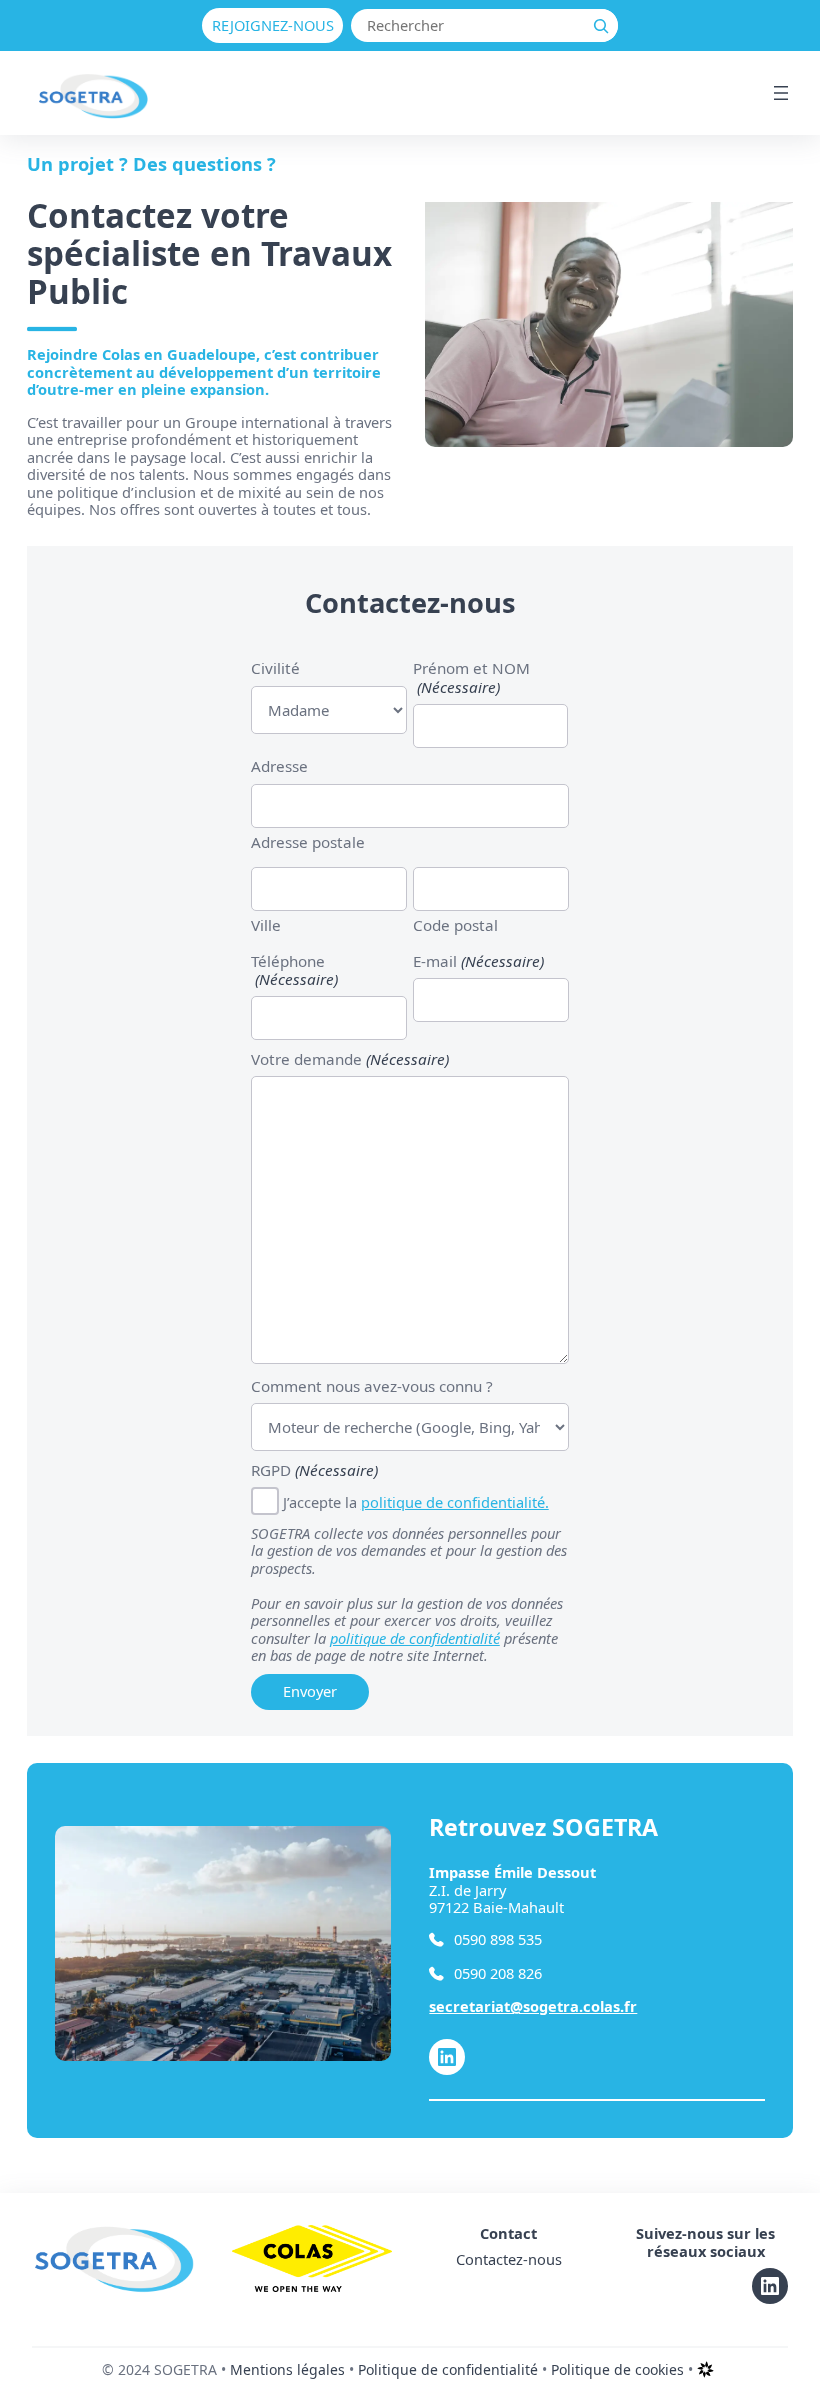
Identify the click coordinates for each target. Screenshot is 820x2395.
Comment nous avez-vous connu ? (372, 1386)
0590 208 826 (498, 1974)
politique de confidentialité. (455, 1502)
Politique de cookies (617, 2369)
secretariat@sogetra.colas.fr (533, 2006)
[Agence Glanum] (705, 2376)
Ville (266, 924)
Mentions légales (287, 2369)
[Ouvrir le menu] (781, 93)
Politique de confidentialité (448, 2369)
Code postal (455, 924)
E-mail (478, 961)
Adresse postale (308, 841)
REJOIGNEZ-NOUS (273, 25)
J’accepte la (416, 1502)
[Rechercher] (601, 25)
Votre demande (350, 1059)
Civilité (275, 668)
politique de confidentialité (415, 1638)
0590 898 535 (498, 1940)
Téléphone (294, 970)
